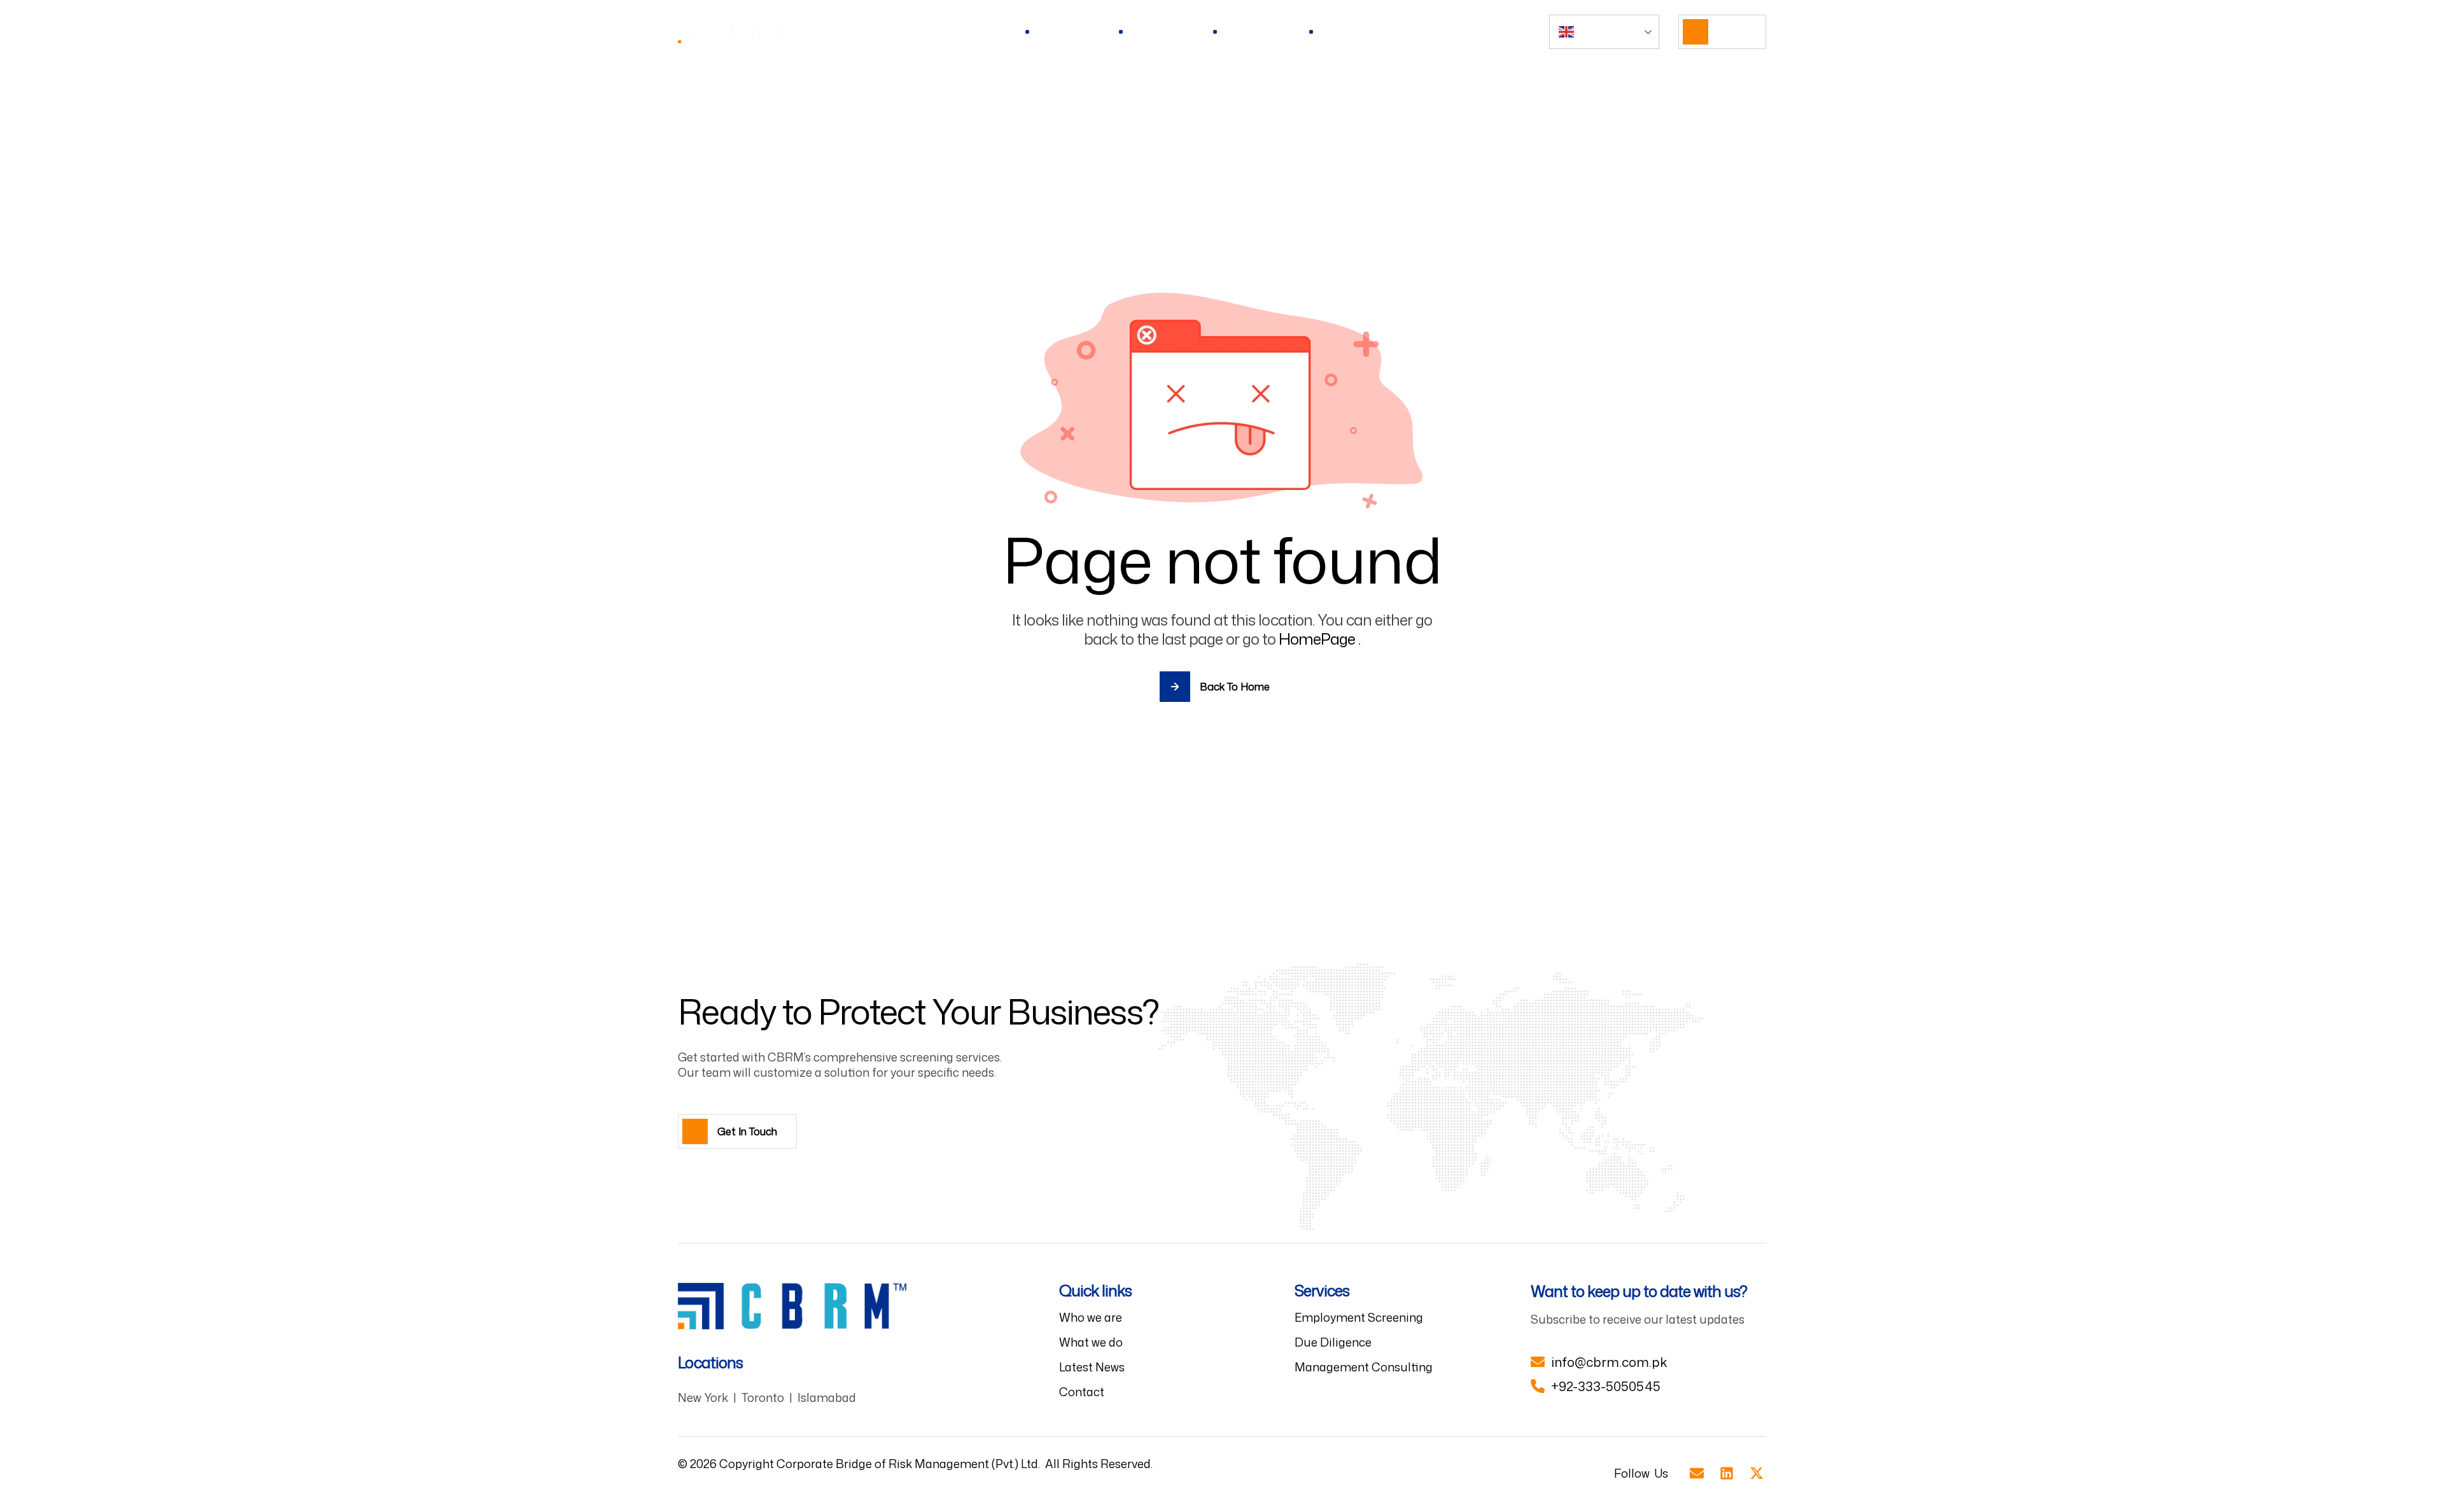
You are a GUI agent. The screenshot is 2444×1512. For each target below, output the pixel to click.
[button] (1722, 32)
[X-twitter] (1756, 1473)
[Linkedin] (1726, 1473)
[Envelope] (1697, 1473)
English (1592, 31)
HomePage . (1319, 639)
